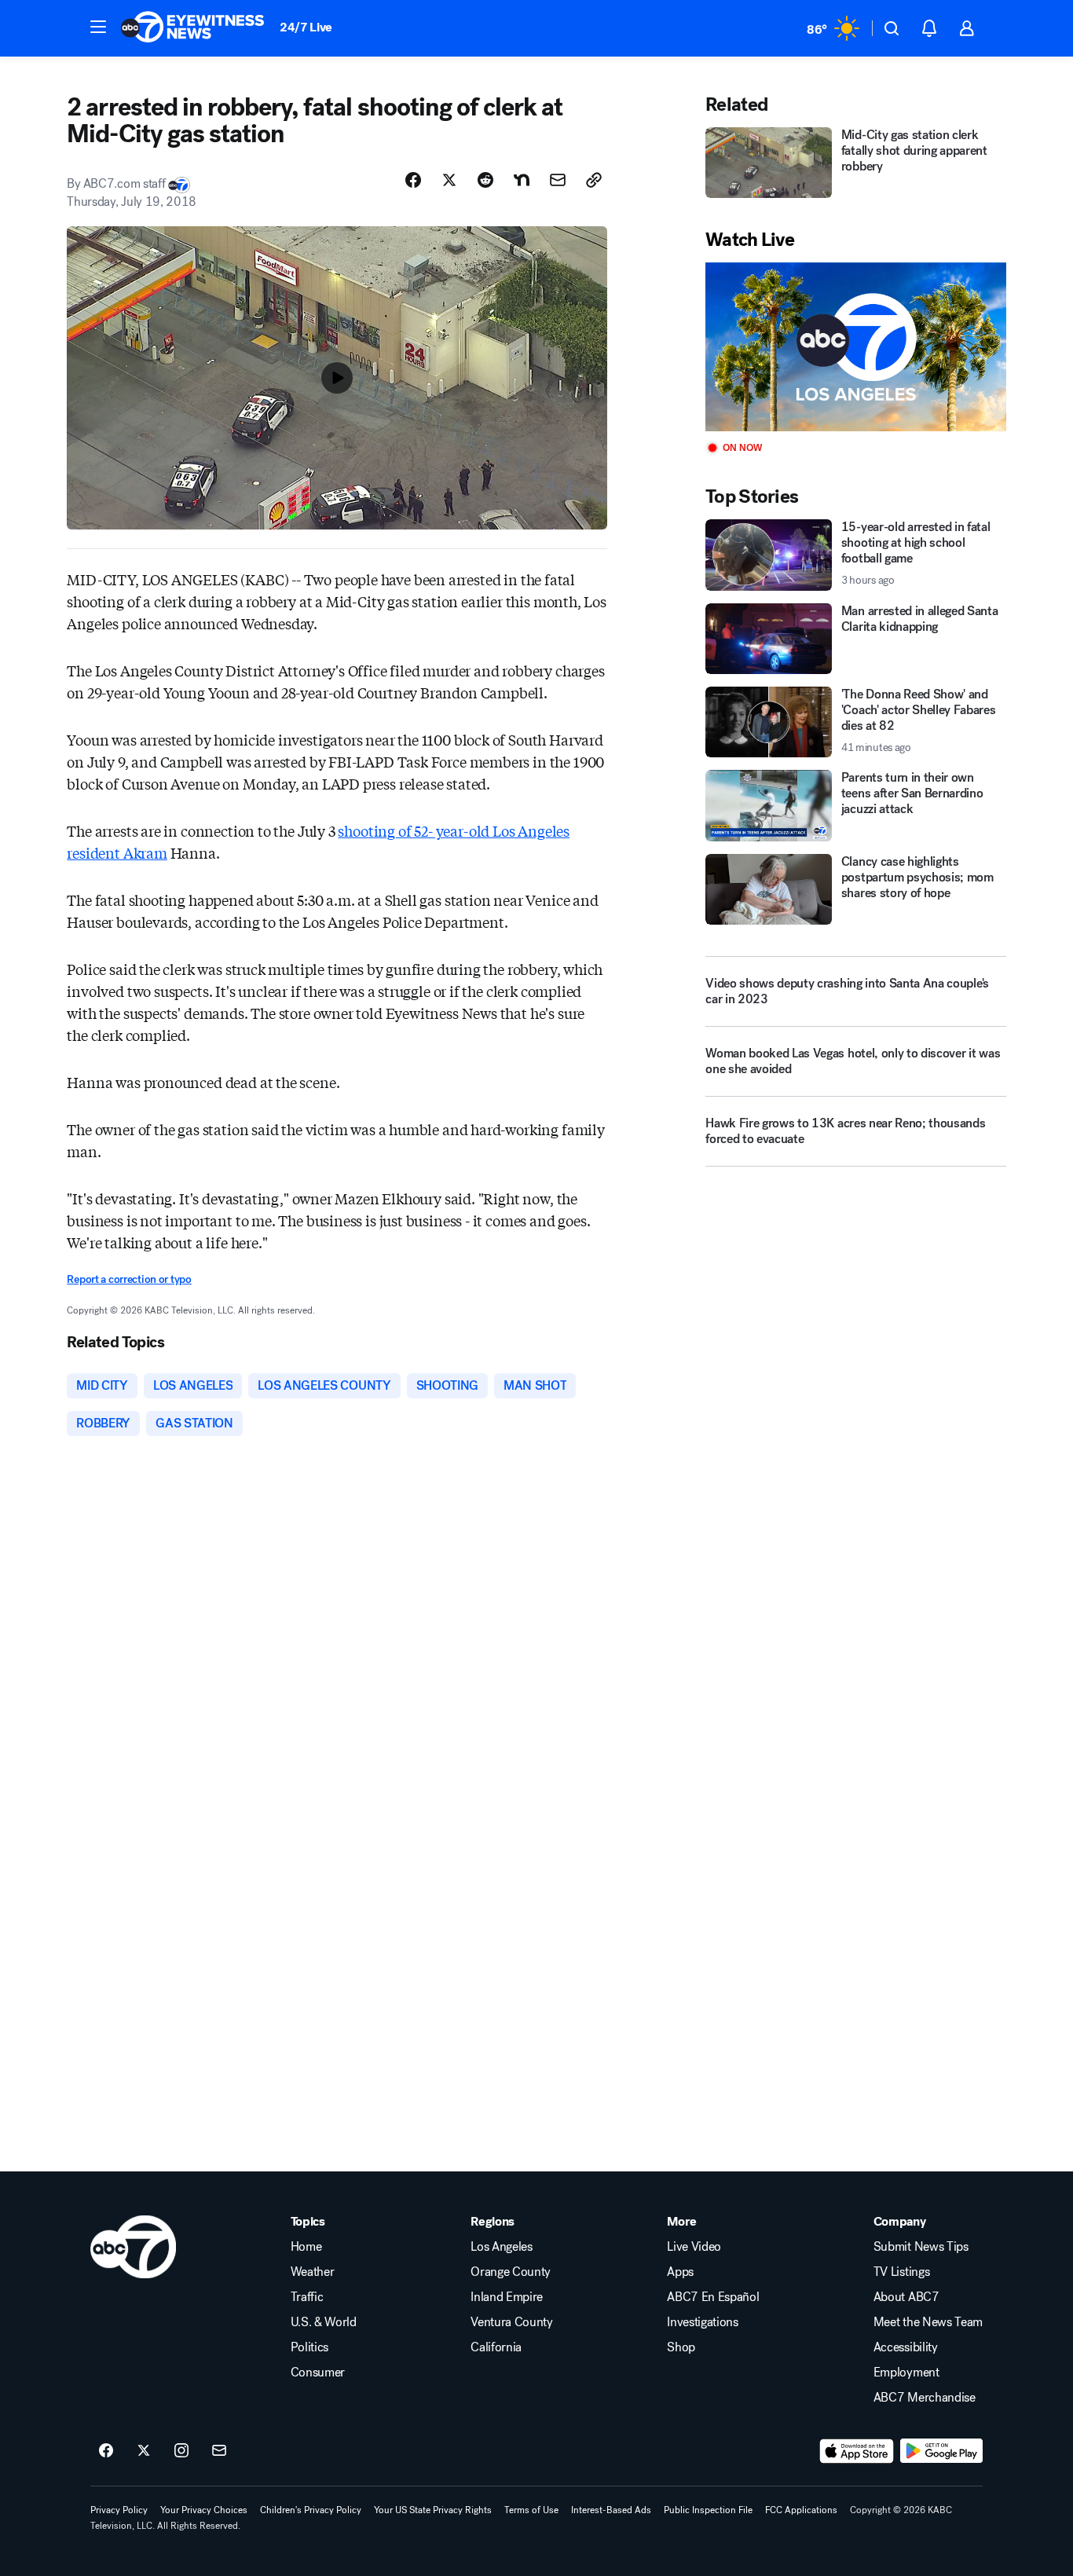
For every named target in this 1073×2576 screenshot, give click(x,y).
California (496, 2347)
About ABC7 (906, 2297)
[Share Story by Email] (558, 180)
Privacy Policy (119, 2510)
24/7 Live (306, 27)
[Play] (855, 347)
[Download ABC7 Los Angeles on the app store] (857, 2451)
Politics (309, 2347)
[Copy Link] (594, 180)
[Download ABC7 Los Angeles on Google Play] (941, 2451)
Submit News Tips (921, 2247)
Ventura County (512, 2322)
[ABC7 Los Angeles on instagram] (181, 2451)
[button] (98, 27)
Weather (313, 2272)
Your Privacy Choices (204, 2510)
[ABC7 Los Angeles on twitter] (144, 2451)
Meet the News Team (928, 2322)
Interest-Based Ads (611, 2510)
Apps (680, 2272)
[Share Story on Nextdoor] (522, 180)
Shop (681, 2347)
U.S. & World (324, 2322)
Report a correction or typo (129, 1279)
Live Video (694, 2247)
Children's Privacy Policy (311, 2510)
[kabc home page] (133, 2247)
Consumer (318, 2373)
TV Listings (901, 2272)
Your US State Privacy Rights (433, 2510)
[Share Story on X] (449, 180)
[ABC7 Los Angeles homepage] (192, 28)
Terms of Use (531, 2510)
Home (306, 2247)
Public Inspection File (708, 2510)
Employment (906, 2373)
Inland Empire (507, 2297)
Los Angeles (501, 2247)
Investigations (703, 2322)
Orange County (511, 2272)
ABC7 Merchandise (925, 2398)
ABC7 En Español (713, 2297)
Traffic (307, 2297)
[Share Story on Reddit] (485, 180)
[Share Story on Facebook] (413, 180)
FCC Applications (801, 2510)
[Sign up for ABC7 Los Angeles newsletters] (219, 2451)
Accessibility (906, 2347)
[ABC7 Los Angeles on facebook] (106, 2451)
